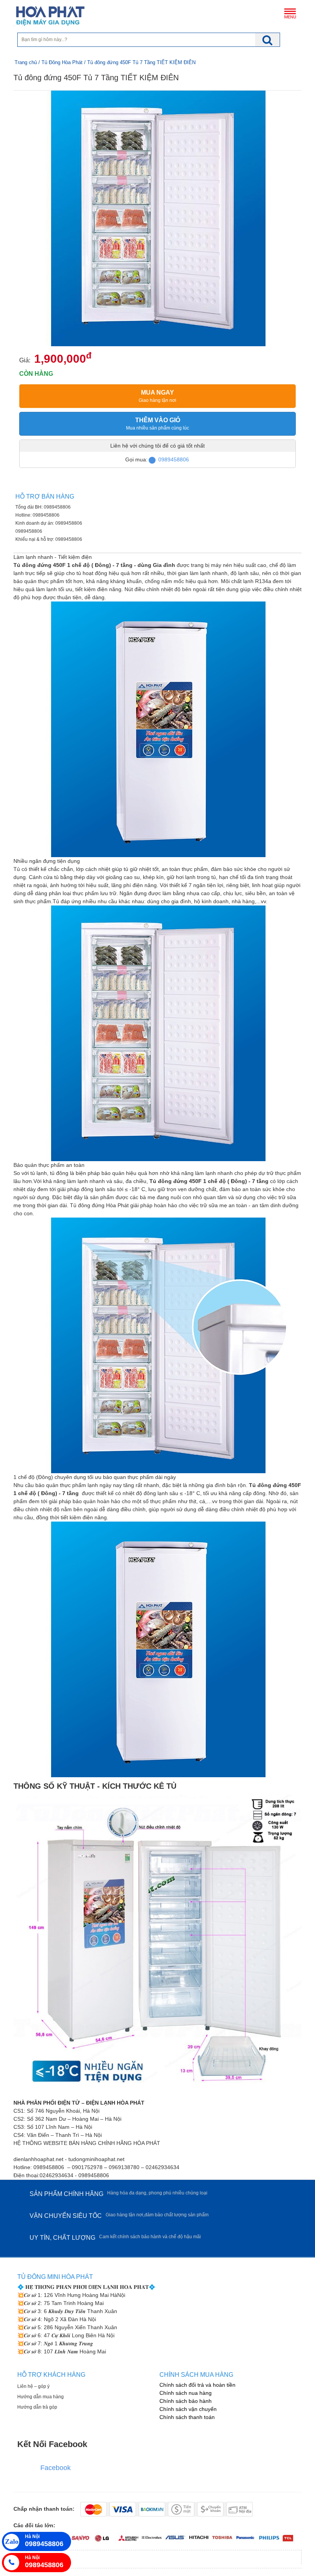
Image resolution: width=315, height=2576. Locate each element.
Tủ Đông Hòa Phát (62, 62)
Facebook (56, 2468)
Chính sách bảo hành (186, 2401)
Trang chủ (26, 62)
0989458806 (174, 459)
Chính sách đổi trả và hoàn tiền (197, 2385)
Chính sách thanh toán (187, 2417)
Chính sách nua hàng (186, 2393)
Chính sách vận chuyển (188, 2409)
